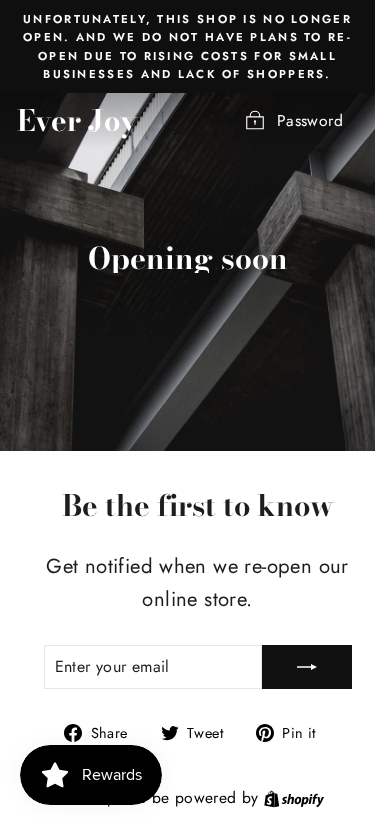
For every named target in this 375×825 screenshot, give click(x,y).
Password (310, 120)
